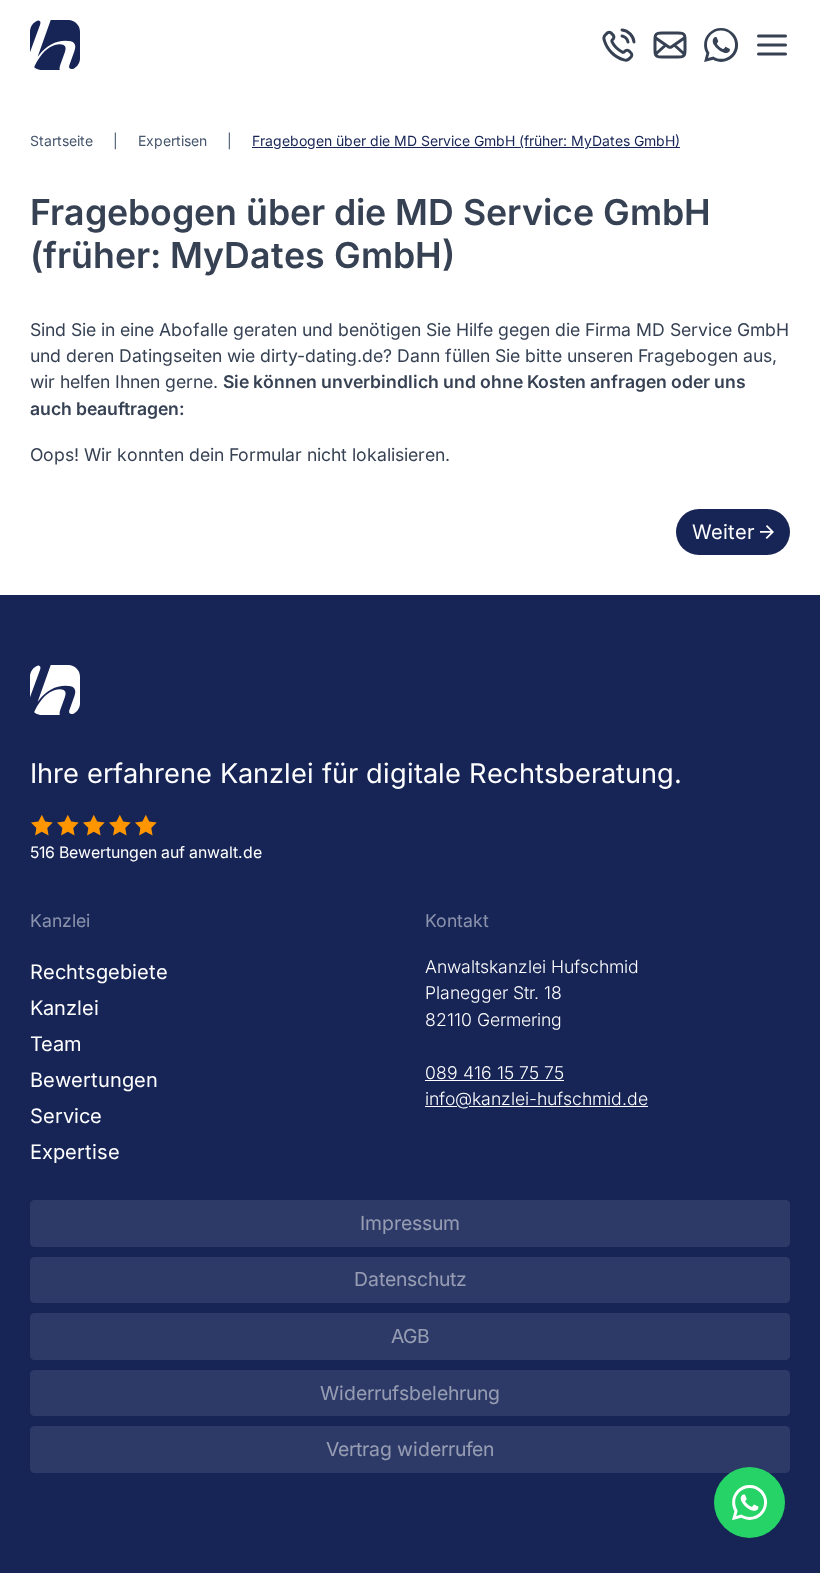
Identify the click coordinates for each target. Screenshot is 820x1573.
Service (66, 1116)
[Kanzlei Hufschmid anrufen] (619, 43)
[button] (772, 45)
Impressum (410, 1223)
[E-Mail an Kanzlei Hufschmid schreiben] (670, 43)
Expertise (75, 1152)
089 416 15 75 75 (494, 1072)
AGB (410, 1336)
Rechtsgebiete (99, 972)
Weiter (723, 532)
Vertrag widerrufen (410, 1449)
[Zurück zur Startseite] (55, 45)
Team (56, 1044)
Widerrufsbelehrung (410, 1393)
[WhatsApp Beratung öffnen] (749, 1502)
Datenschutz (410, 1279)
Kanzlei (64, 1008)
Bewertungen (94, 1080)
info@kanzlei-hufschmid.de (536, 1098)
